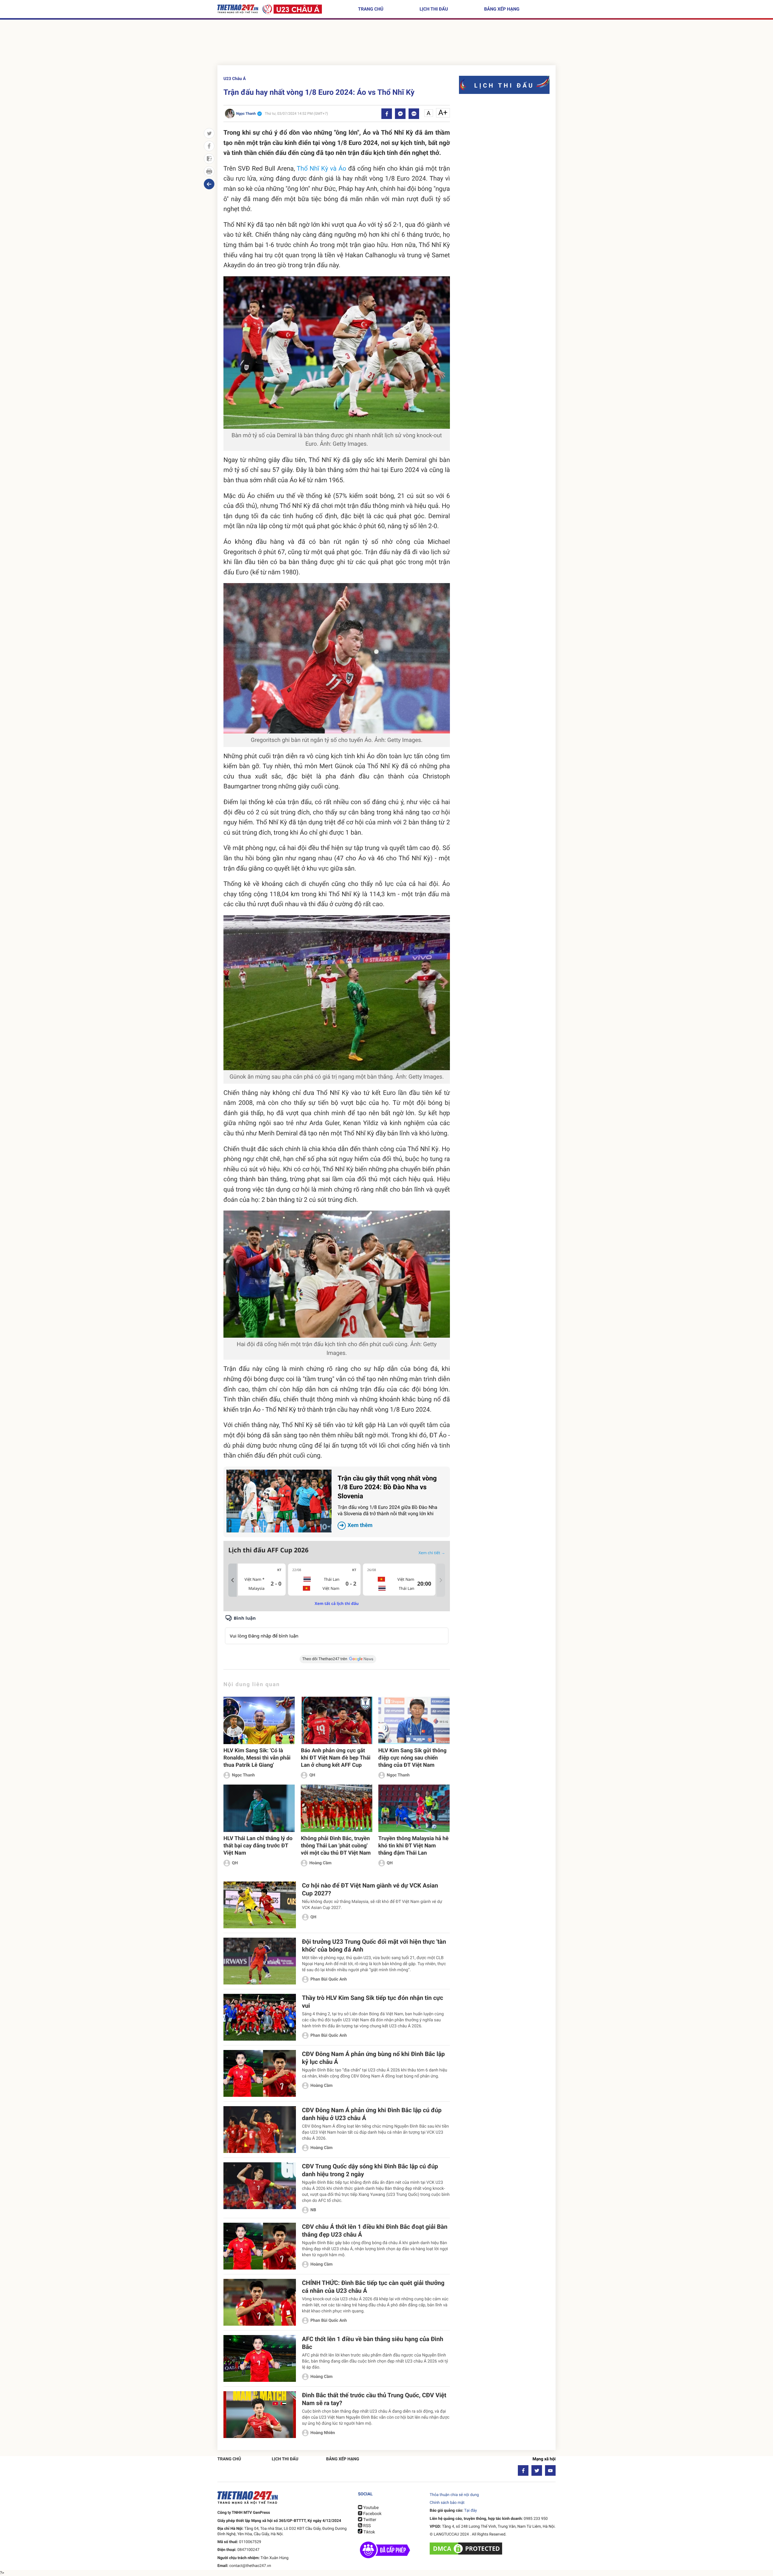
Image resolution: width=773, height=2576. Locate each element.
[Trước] (233, 1580)
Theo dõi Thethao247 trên (325, 1659)
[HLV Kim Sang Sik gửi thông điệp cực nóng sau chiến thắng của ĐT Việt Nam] (414, 1720)
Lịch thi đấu (434, 9)
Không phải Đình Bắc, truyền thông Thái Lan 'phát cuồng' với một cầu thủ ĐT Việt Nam (336, 1846)
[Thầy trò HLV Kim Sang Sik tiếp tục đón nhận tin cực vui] (260, 2017)
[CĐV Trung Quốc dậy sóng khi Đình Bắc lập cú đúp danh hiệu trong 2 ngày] (260, 2186)
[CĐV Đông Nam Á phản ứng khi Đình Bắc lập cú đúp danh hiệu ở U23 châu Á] (260, 2130)
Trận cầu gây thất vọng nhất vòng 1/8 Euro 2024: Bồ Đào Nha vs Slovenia (387, 1502)
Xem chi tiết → (432, 1553)
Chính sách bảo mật (447, 2503)
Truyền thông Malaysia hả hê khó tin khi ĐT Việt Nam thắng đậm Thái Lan (414, 1846)
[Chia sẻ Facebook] (387, 114)
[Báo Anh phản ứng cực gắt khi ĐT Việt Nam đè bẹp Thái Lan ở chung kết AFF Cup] (336, 1720)
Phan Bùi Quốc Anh (329, 1979)
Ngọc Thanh (243, 1775)
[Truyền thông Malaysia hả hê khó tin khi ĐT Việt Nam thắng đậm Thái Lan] (414, 1808)
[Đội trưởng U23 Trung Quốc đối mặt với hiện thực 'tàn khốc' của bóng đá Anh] (260, 1961)
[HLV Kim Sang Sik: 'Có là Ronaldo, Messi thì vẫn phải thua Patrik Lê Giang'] (259, 1720)
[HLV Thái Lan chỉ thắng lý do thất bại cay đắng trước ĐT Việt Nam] (259, 1808)
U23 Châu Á (235, 79)
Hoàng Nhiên (323, 2433)
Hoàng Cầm (320, 1863)
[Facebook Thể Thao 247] (523, 2470)
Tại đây (470, 2511)
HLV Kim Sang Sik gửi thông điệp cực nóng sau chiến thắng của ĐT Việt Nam (412, 1758)
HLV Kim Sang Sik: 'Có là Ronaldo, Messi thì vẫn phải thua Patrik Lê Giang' (257, 1758)
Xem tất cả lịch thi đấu (337, 1603)
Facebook (372, 2514)
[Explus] (337, 1629)
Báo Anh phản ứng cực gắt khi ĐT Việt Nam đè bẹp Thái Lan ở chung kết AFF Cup (335, 1758)
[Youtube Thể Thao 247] (550, 2470)
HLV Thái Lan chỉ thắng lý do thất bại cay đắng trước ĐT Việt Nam (258, 1846)
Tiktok (369, 2532)
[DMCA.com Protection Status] (467, 2549)
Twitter (369, 2520)
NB (313, 2210)
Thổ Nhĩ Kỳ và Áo (322, 169)
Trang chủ (371, 9)
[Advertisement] (386, 44)
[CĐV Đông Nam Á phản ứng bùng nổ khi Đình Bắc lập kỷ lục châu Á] (260, 2073)
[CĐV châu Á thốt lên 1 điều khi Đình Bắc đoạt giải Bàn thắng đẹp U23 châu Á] (260, 2246)
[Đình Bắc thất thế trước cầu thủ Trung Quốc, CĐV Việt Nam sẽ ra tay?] (260, 2415)
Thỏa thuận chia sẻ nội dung (454, 2495)
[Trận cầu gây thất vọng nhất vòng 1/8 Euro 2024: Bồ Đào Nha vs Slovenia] (279, 1501)
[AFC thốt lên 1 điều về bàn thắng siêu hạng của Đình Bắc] (260, 2358)
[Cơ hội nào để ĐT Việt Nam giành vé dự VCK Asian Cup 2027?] (260, 1905)
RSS (366, 2526)
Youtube (370, 2508)
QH (312, 1775)
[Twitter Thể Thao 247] (537, 2470)
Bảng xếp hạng (502, 9)
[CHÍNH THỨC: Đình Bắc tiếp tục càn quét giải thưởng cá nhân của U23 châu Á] (260, 2302)
